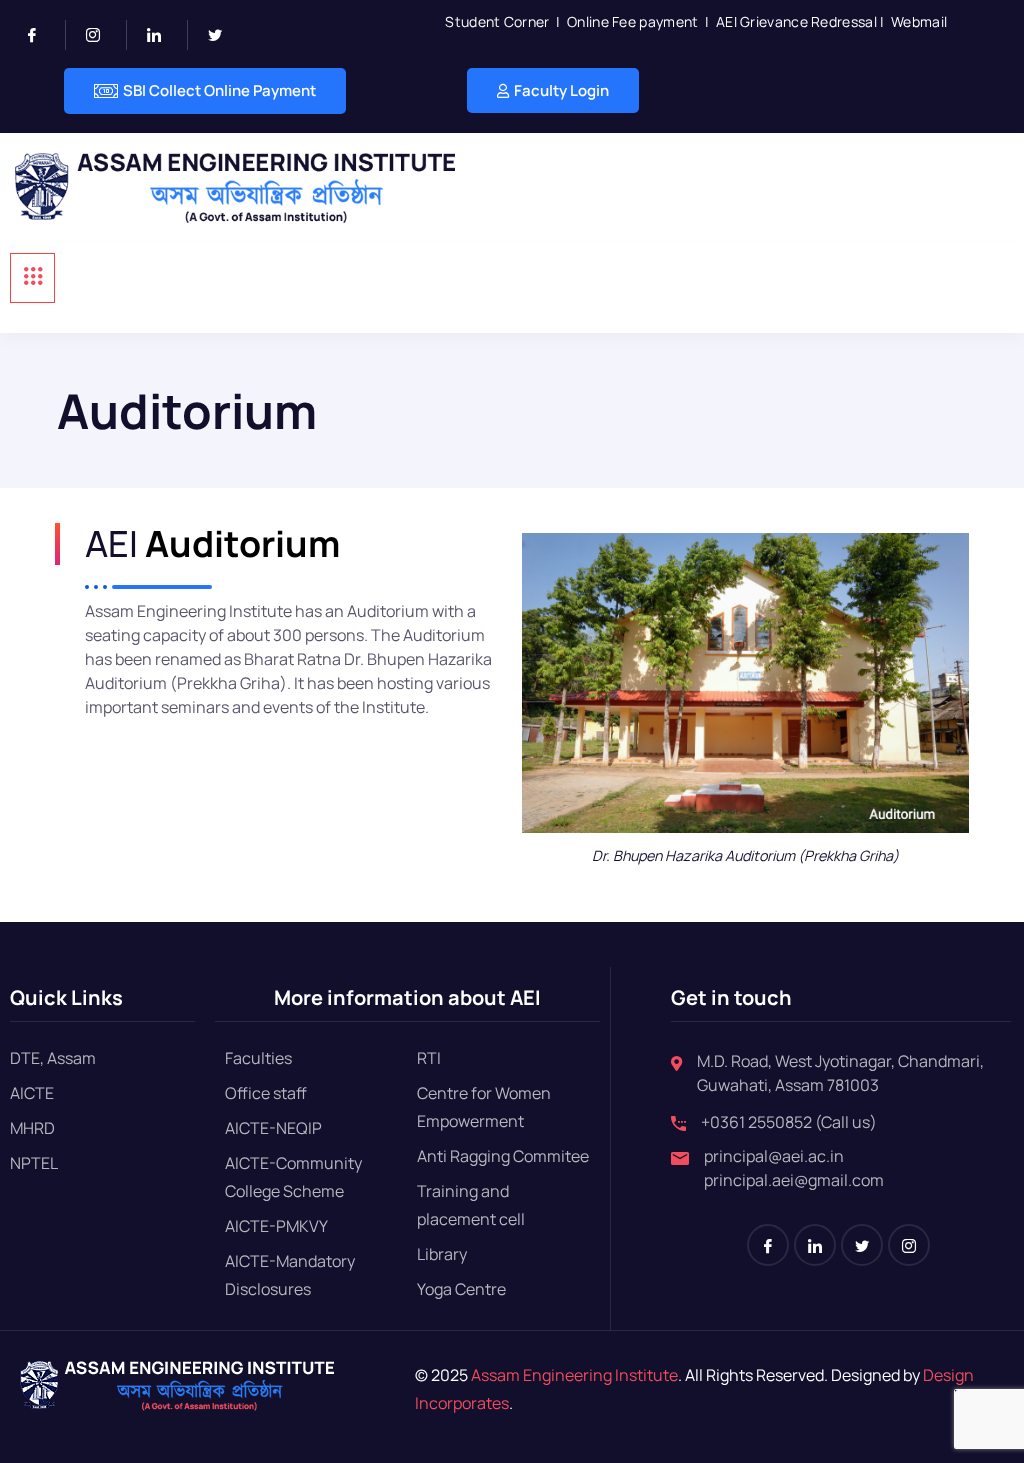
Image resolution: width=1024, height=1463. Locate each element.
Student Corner (497, 21)
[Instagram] (101, 35)
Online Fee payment (632, 21)
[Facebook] (40, 35)
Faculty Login (561, 90)
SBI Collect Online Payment (219, 90)
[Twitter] (223, 35)
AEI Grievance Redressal (796, 21)
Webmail (919, 21)
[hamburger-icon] (32, 278)
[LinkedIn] (162, 35)
